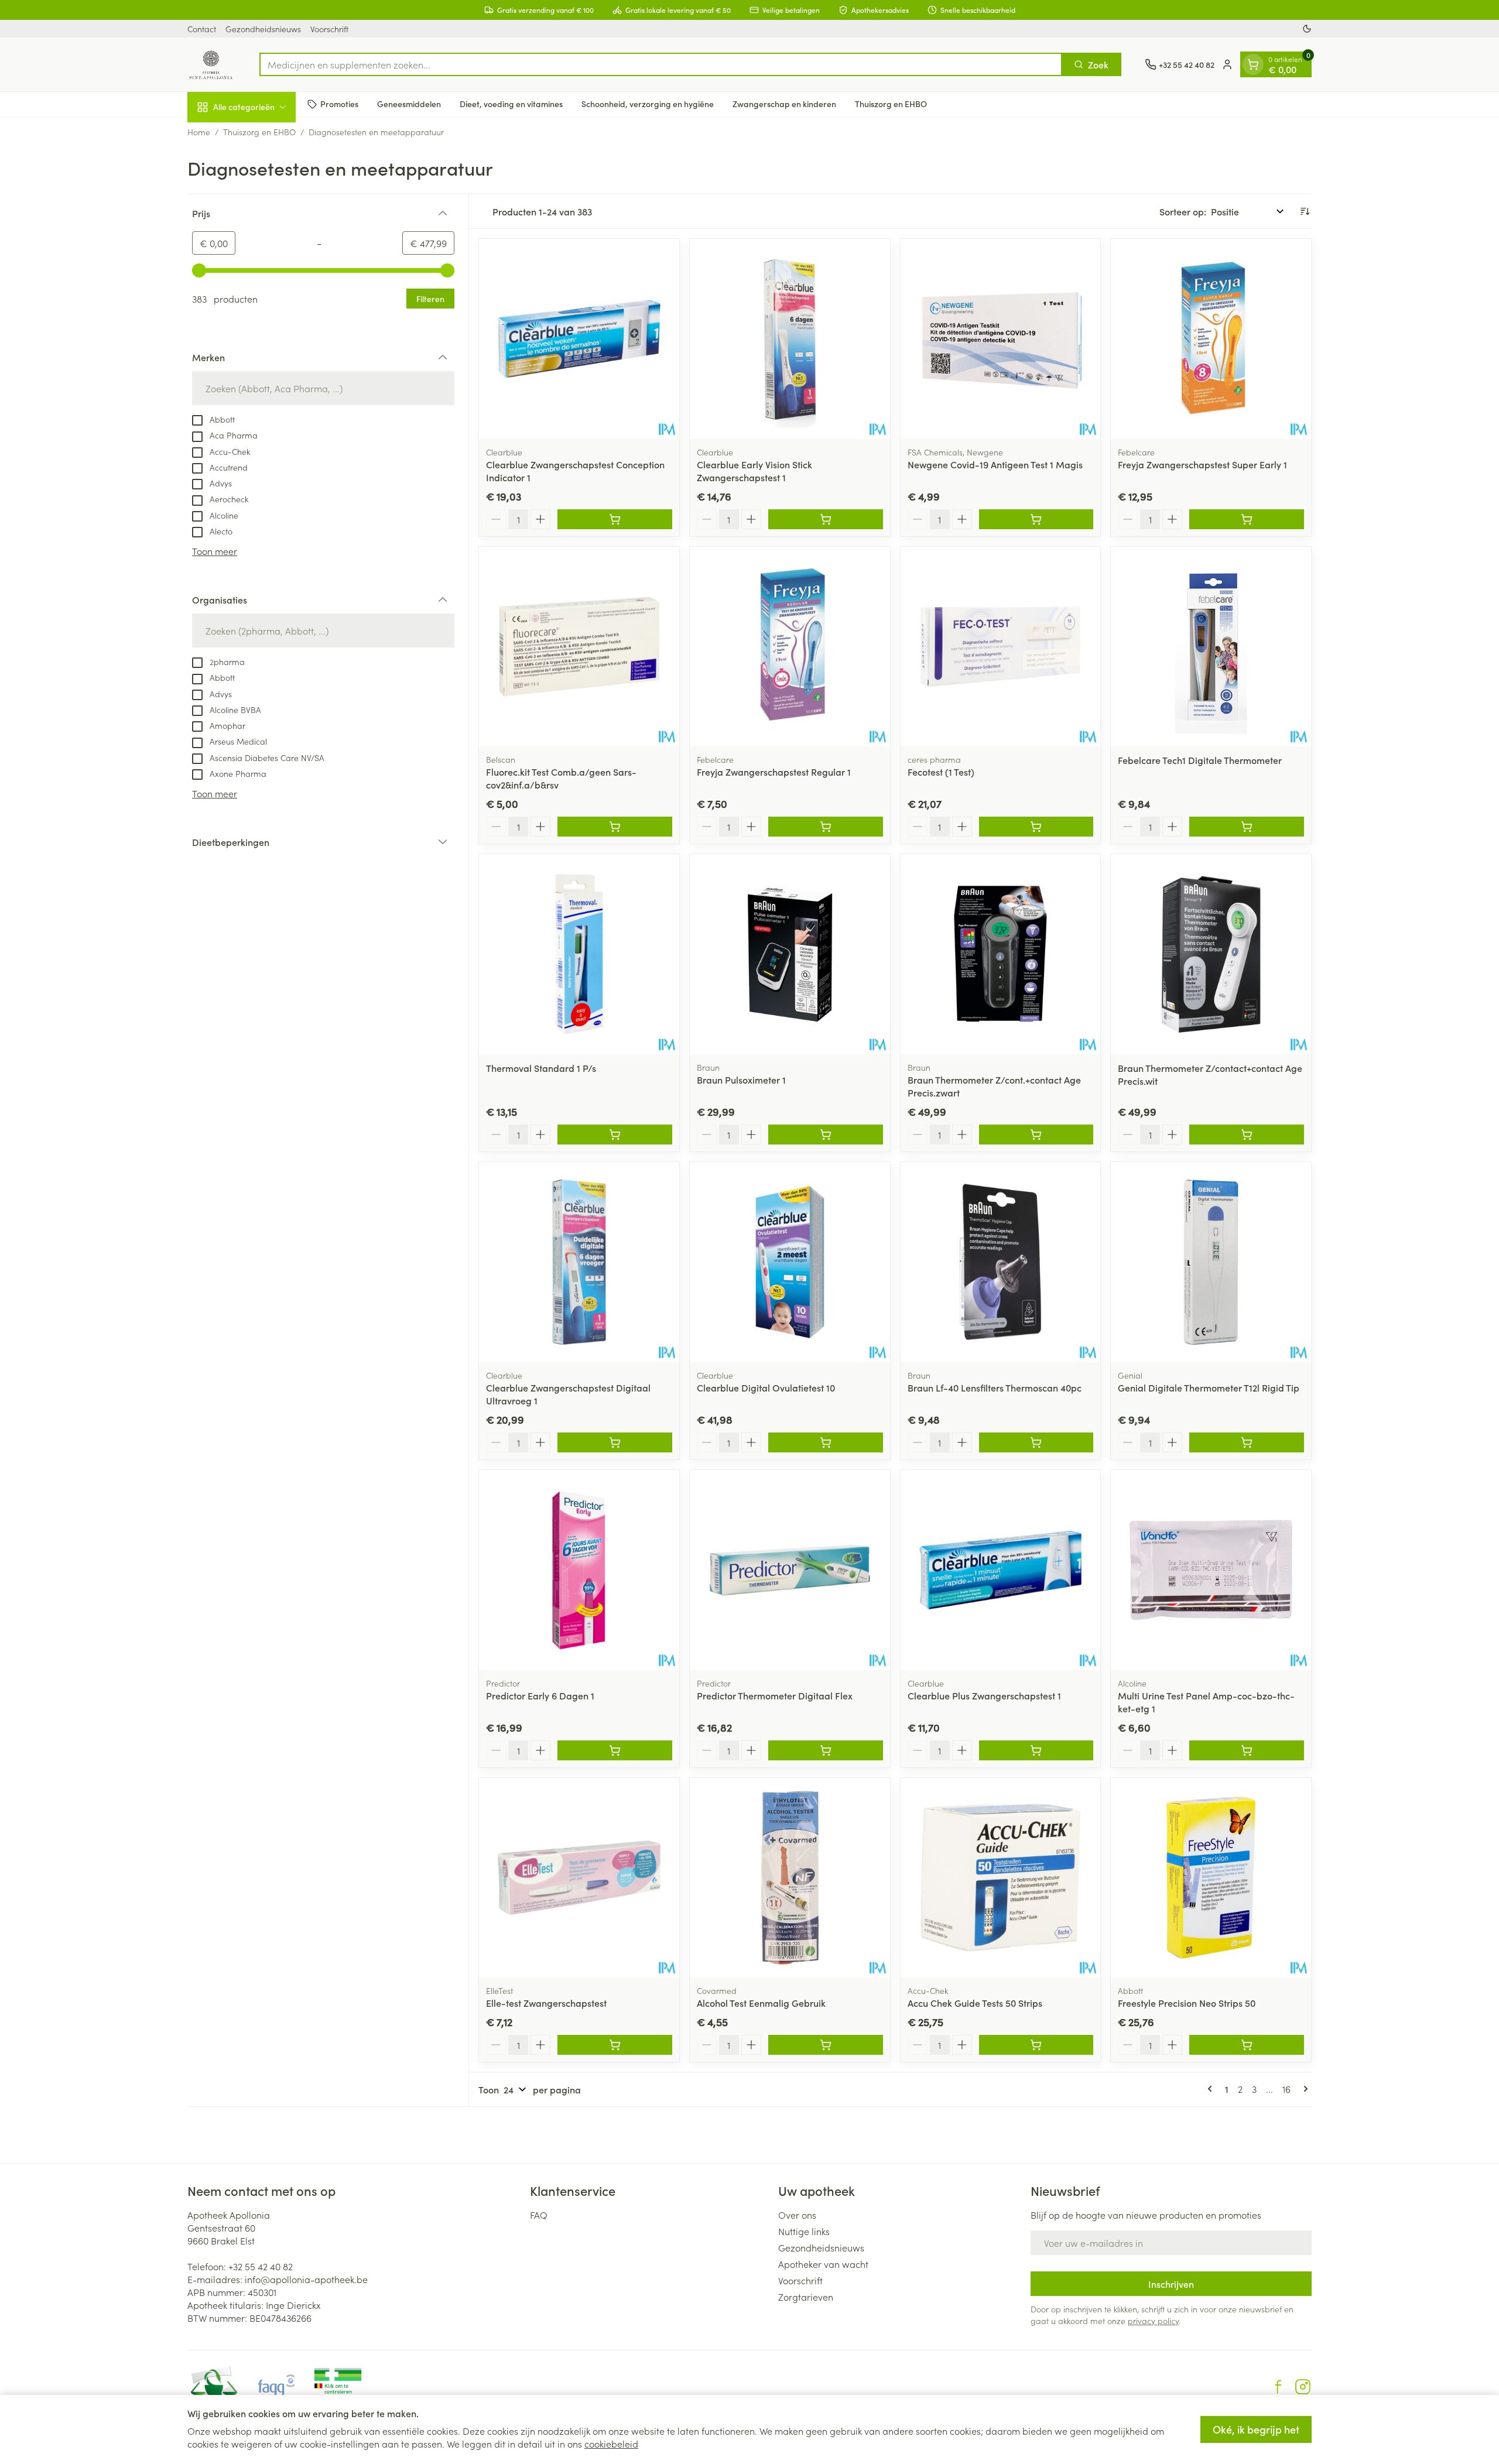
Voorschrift (329, 29)
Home (199, 132)
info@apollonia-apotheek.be (306, 2279)
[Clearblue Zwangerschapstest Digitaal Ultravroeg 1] (579, 1262)
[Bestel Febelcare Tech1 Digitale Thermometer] (1247, 827)
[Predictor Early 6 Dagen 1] (579, 1570)
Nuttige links (804, 2231)
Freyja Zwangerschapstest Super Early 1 (1202, 464)
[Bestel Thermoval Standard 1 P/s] (615, 1135)
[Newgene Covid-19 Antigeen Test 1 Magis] (1001, 339)
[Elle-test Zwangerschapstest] (579, 1878)
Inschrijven (1171, 2284)
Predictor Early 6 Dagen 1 (540, 1695)
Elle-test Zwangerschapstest (546, 2003)
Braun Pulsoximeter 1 (741, 1080)
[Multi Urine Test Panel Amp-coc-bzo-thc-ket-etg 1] (1211, 1570)
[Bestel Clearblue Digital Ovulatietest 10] (826, 1442)
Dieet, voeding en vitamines (511, 104)
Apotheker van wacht (823, 2264)
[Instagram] (1303, 2387)
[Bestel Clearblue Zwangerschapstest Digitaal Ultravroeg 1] (615, 1442)
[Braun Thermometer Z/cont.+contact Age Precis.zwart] (1001, 954)
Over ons (797, 2215)
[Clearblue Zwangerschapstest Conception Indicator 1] (579, 339)
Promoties (339, 104)
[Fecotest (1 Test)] (1001, 647)
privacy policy (1153, 2321)
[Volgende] (1303, 2089)
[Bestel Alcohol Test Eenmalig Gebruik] (826, 2045)
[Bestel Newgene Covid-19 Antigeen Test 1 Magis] (1036, 519)
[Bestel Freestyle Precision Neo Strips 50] (1247, 2045)
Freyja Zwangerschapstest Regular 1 (774, 772)
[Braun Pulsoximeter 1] (790, 954)
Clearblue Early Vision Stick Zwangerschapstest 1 (754, 471)
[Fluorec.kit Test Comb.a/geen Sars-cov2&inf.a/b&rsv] (579, 647)
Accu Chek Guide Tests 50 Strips (975, 2003)
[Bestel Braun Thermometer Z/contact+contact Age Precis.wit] (1247, 1135)
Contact (202, 29)
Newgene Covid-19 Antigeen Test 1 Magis (995, 464)
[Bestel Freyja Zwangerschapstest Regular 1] (826, 827)
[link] (1212, 2089)
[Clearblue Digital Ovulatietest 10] (790, 1262)
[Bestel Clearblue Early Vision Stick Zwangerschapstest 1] (826, 519)
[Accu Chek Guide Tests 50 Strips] (1001, 1878)
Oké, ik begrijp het (1256, 2429)
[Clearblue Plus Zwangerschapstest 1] (1001, 1570)
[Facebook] (1278, 2387)
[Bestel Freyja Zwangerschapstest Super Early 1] (1247, 519)
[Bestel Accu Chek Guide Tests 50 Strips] (1036, 2045)
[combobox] (661, 64)
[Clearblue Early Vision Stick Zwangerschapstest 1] (790, 339)
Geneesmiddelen (409, 104)
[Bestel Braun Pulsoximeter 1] (826, 1135)
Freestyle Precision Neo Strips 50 (1187, 2003)
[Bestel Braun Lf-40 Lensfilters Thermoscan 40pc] (1036, 1442)
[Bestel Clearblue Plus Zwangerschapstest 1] (1036, 1750)
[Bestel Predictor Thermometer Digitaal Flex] (826, 1750)
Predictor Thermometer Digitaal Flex (775, 1695)
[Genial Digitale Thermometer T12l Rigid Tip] (1211, 1262)
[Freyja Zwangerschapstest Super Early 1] (1211, 339)
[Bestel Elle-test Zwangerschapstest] (615, 2045)
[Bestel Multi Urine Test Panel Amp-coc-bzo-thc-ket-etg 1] (1247, 1750)
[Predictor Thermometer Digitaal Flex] (790, 1570)
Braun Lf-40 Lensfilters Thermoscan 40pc (995, 1387)
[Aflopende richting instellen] (1305, 211)
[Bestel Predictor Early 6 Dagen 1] (615, 1750)
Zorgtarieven (806, 2297)
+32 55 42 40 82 (261, 2266)
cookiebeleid (611, 2444)
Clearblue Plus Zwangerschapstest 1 (984, 1695)
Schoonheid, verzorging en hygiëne (648, 104)
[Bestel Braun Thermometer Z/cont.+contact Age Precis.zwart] (1036, 1135)
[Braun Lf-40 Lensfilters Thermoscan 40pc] (1001, 1262)
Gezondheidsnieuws (263, 29)
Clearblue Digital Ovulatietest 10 (766, 1387)
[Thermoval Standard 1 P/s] (579, 954)
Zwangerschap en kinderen (784, 104)
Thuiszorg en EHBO (891, 104)
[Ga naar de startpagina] (212, 64)
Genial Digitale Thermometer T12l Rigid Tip (1209, 1387)
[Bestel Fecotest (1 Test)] (1036, 827)
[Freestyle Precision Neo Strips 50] (1211, 1878)
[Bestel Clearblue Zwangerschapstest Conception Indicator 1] (615, 519)
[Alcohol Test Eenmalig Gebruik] (790, 1878)
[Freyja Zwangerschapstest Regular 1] (790, 647)
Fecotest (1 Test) (941, 772)
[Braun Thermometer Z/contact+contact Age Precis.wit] (1211, 954)
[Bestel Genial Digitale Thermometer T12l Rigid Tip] (1247, 1442)
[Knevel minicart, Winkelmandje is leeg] (1253, 64)
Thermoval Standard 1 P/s (541, 1068)
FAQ (539, 2215)
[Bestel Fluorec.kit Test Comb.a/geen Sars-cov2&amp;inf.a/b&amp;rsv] (615, 827)
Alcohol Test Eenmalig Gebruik (761, 2003)
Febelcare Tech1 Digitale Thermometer (1200, 760)
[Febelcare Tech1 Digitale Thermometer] (1211, 647)
